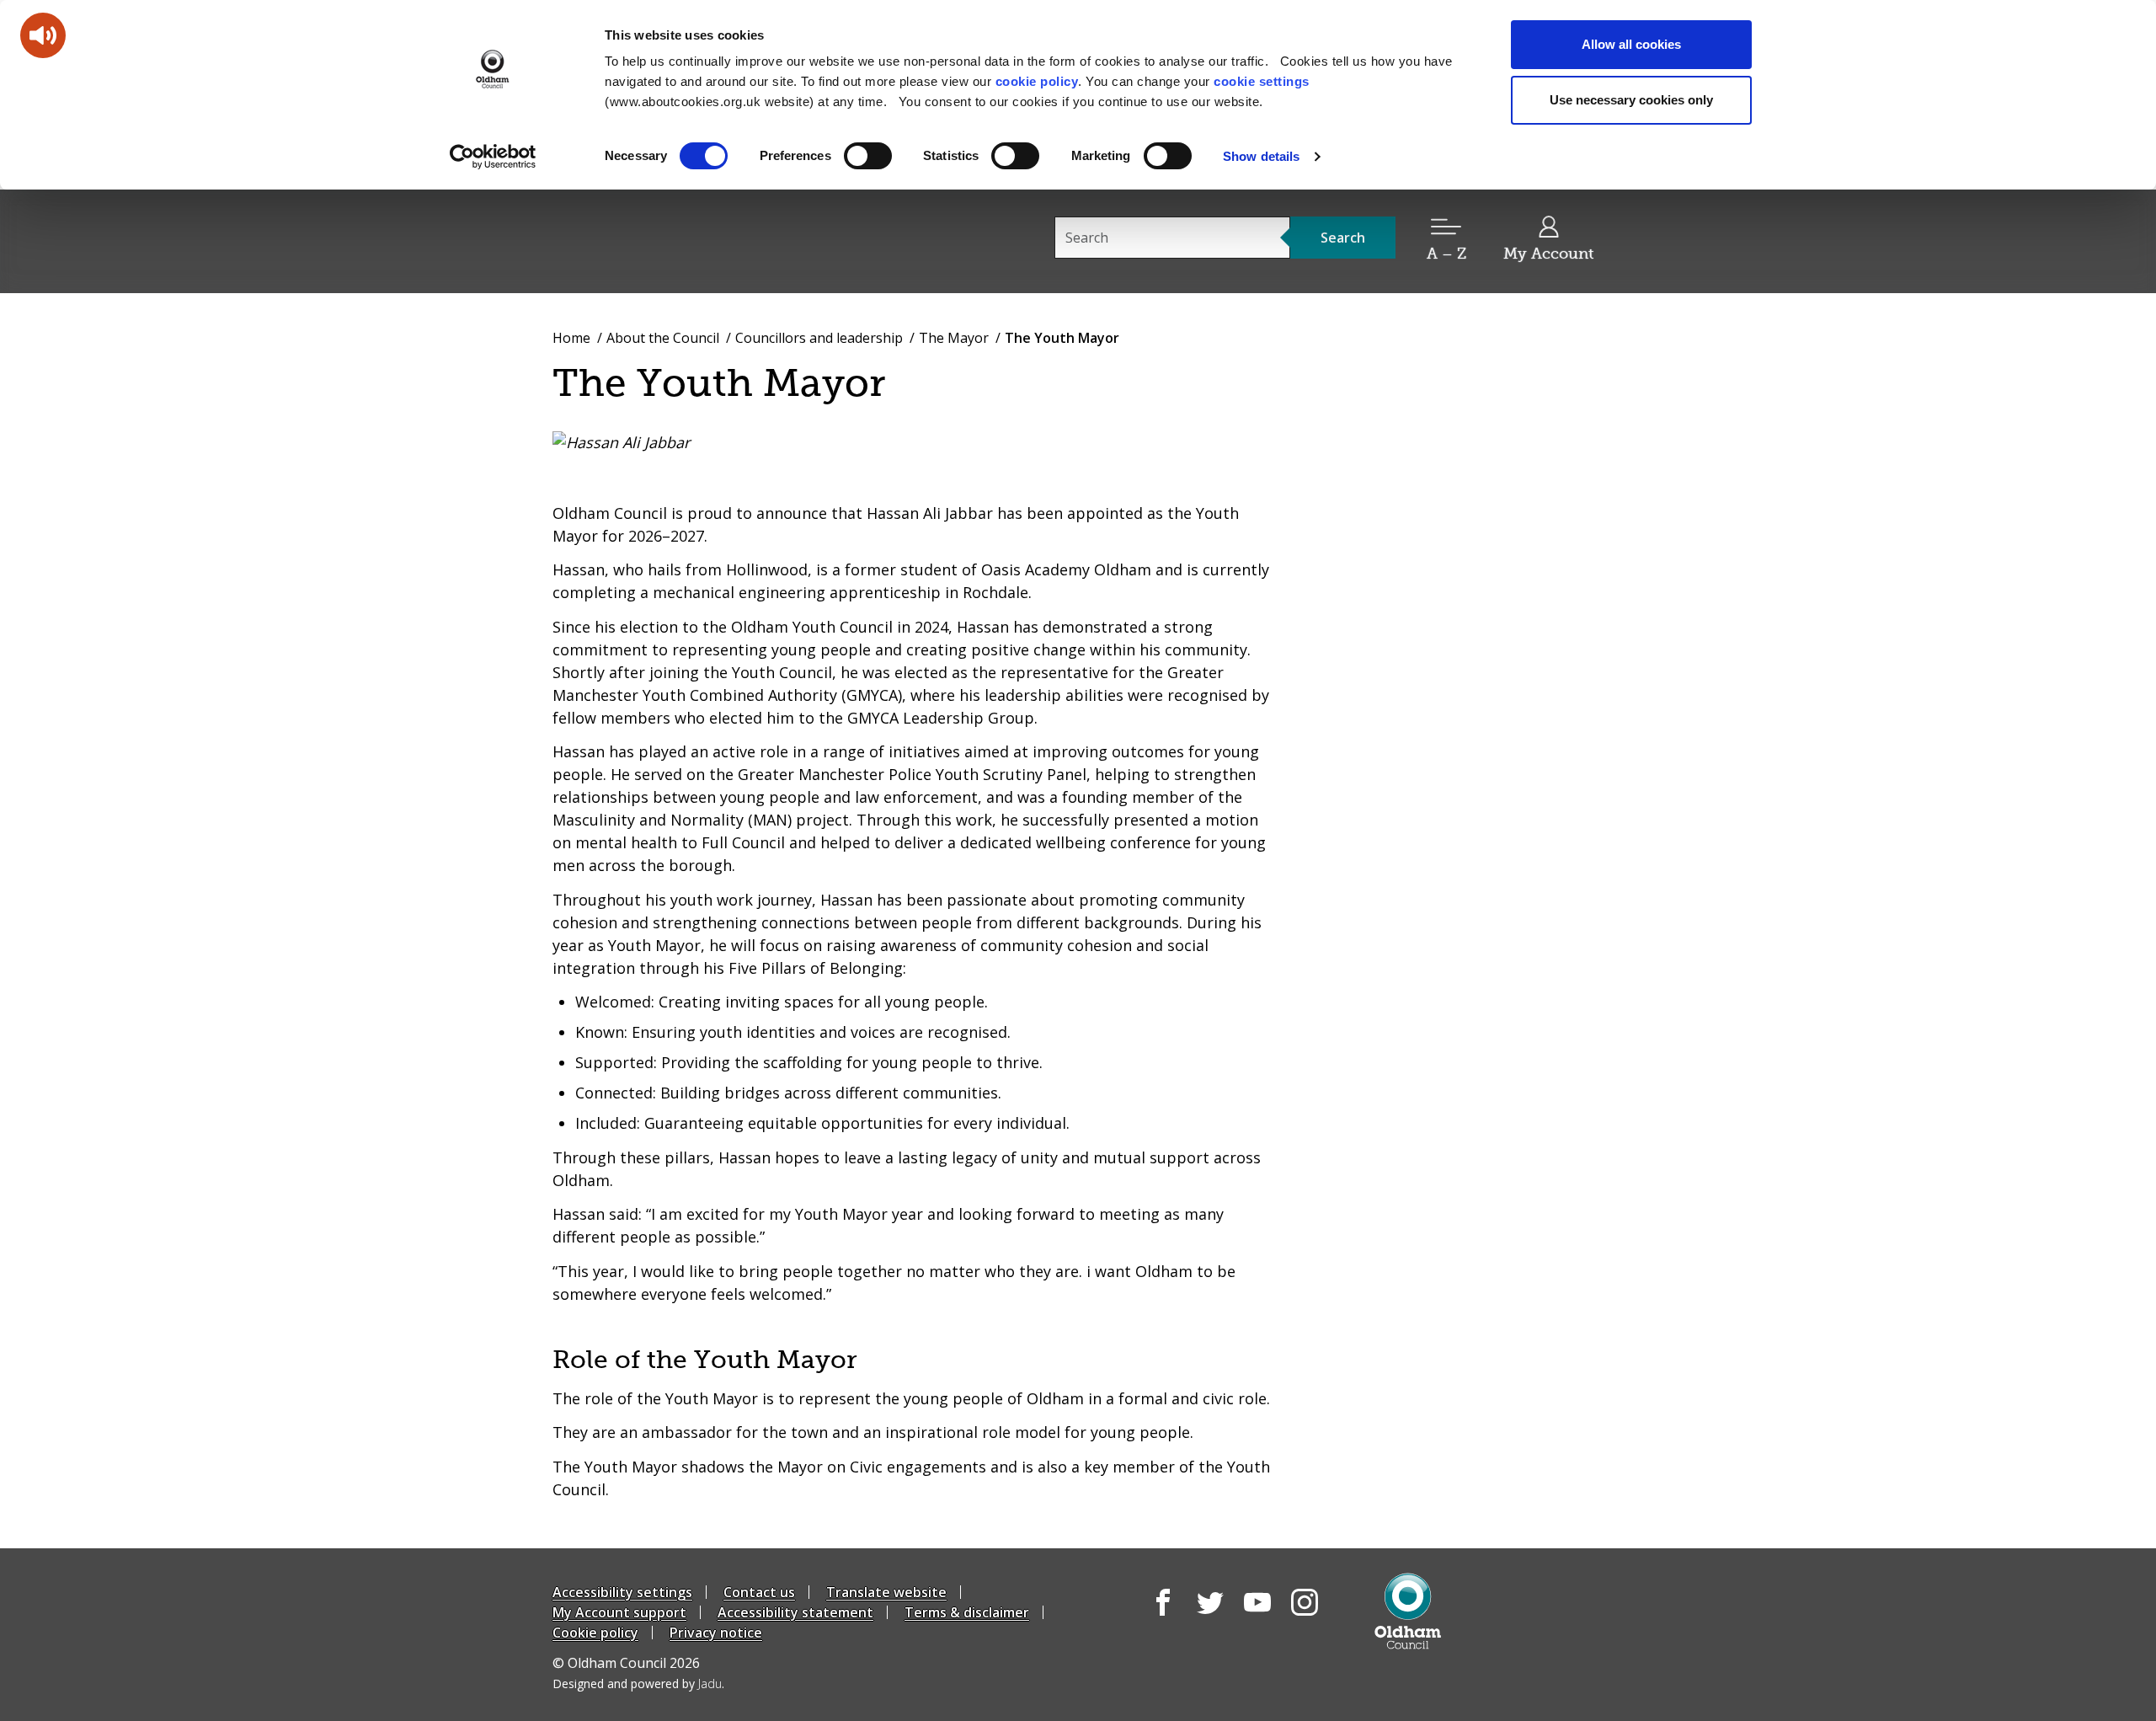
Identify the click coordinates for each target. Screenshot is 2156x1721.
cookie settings (1262, 81)
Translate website (886, 1592)
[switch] (868, 156)
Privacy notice (716, 1633)
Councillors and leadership (819, 338)
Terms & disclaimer (967, 1612)
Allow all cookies (1631, 44)
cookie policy (1037, 81)
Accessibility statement (795, 1612)
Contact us (759, 1592)
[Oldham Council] (1408, 1611)
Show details (1261, 156)
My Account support (619, 1612)
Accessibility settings (622, 1592)
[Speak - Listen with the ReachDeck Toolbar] (43, 35)
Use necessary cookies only (1631, 100)
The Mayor (954, 338)
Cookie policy (595, 1633)
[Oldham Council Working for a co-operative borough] (704, 240)
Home (571, 338)
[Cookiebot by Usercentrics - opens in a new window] (493, 157)
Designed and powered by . (638, 1684)
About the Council (663, 338)
